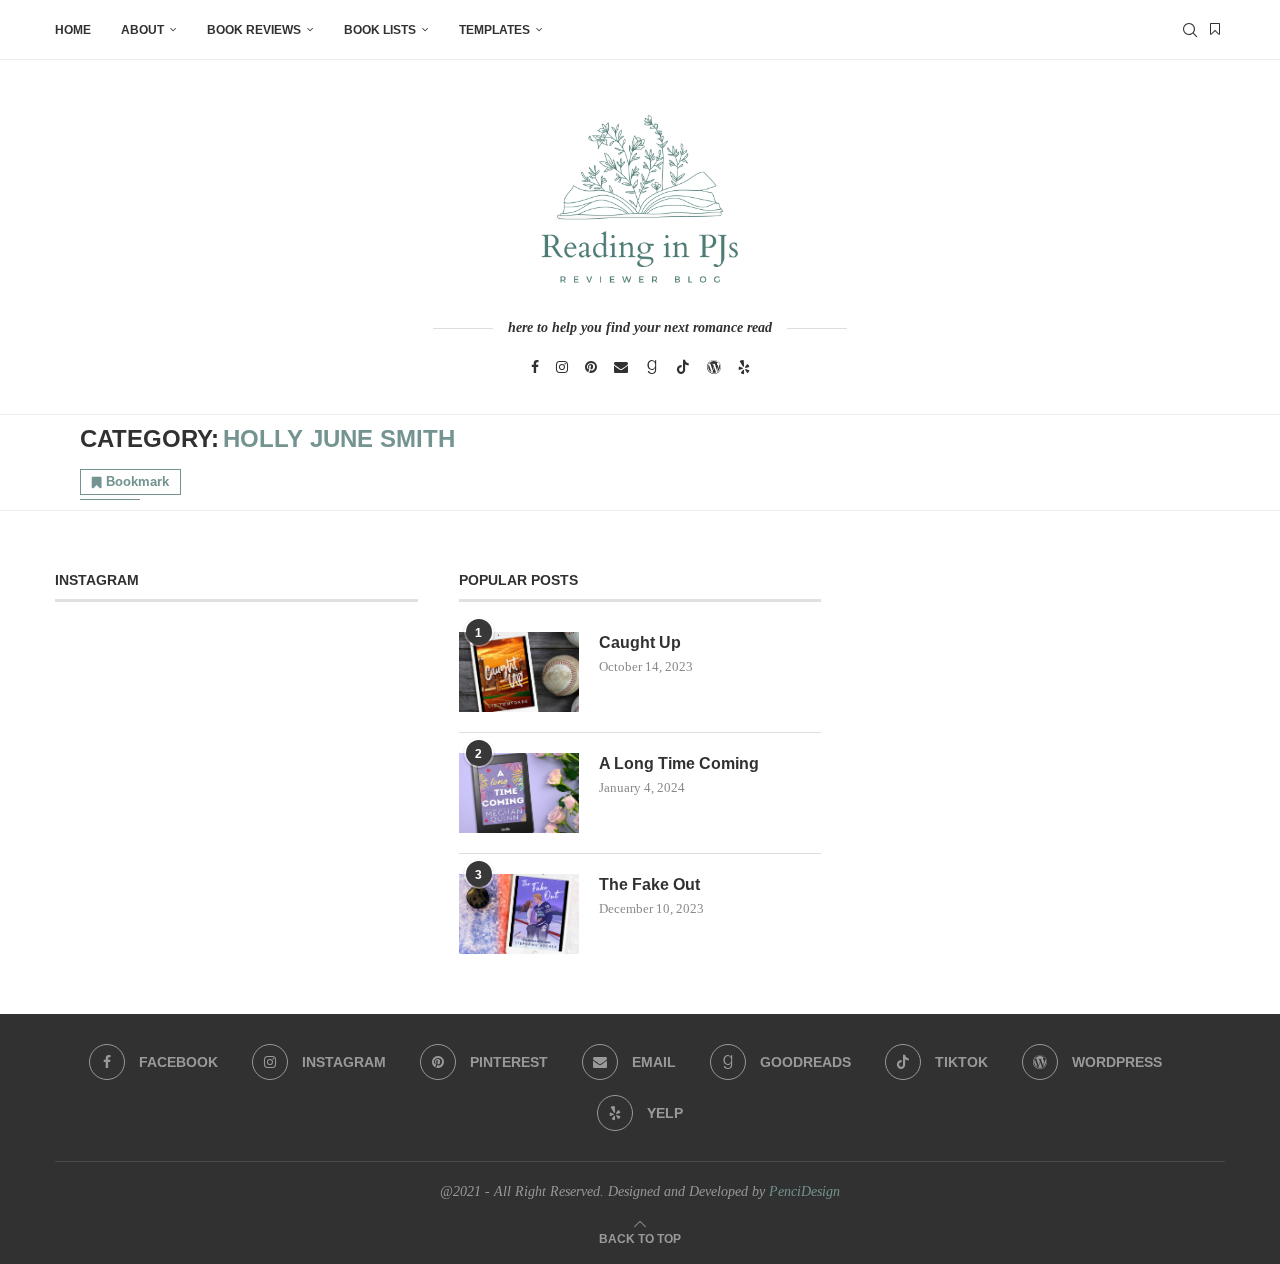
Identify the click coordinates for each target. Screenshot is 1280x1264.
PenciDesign (804, 1191)
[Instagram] (562, 367)
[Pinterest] (591, 367)
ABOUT (142, 30)
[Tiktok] (683, 367)
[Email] (621, 367)
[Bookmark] (1215, 30)
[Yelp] (744, 367)
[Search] (1190, 30)
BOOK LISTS (380, 30)
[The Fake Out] (519, 914)
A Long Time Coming (679, 763)
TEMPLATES (494, 30)
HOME (73, 30)
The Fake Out (649, 884)
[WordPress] (714, 367)
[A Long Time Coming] (519, 793)
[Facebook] (535, 367)
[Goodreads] (652, 367)
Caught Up (640, 642)
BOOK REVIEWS (254, 30)
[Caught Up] (519, 672)
